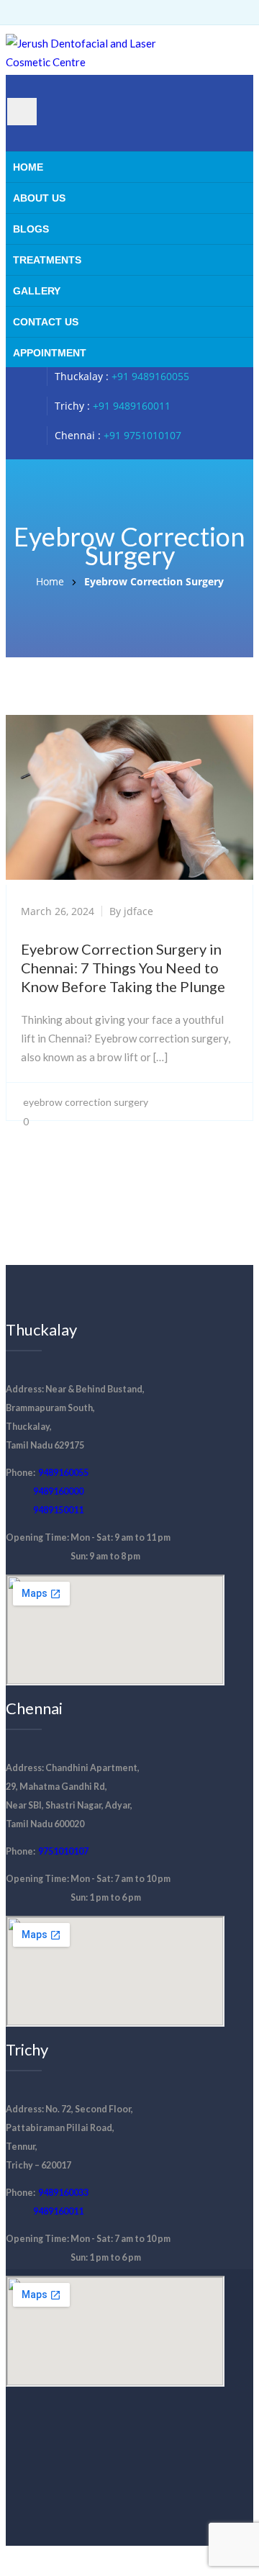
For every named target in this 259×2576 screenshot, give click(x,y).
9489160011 (58, 2211)
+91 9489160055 (150, 376)
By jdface (131, 911)
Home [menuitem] (28, 167)
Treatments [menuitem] (47, 260)
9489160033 (63, 2193)
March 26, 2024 (58, 911)
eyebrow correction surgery (86, 1102)
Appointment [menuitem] (50, 353)
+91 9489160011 (132, 406)
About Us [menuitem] (39, 198)
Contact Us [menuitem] (46, 322)
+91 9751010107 (142, 435)
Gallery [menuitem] (37, 291)
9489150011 (58, 1510)
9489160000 (58, 1491)
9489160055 (63, 1473)
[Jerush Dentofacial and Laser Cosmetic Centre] (92, 62)
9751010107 (63, 1851)
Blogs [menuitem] (31, 229)
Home (50, 581)
